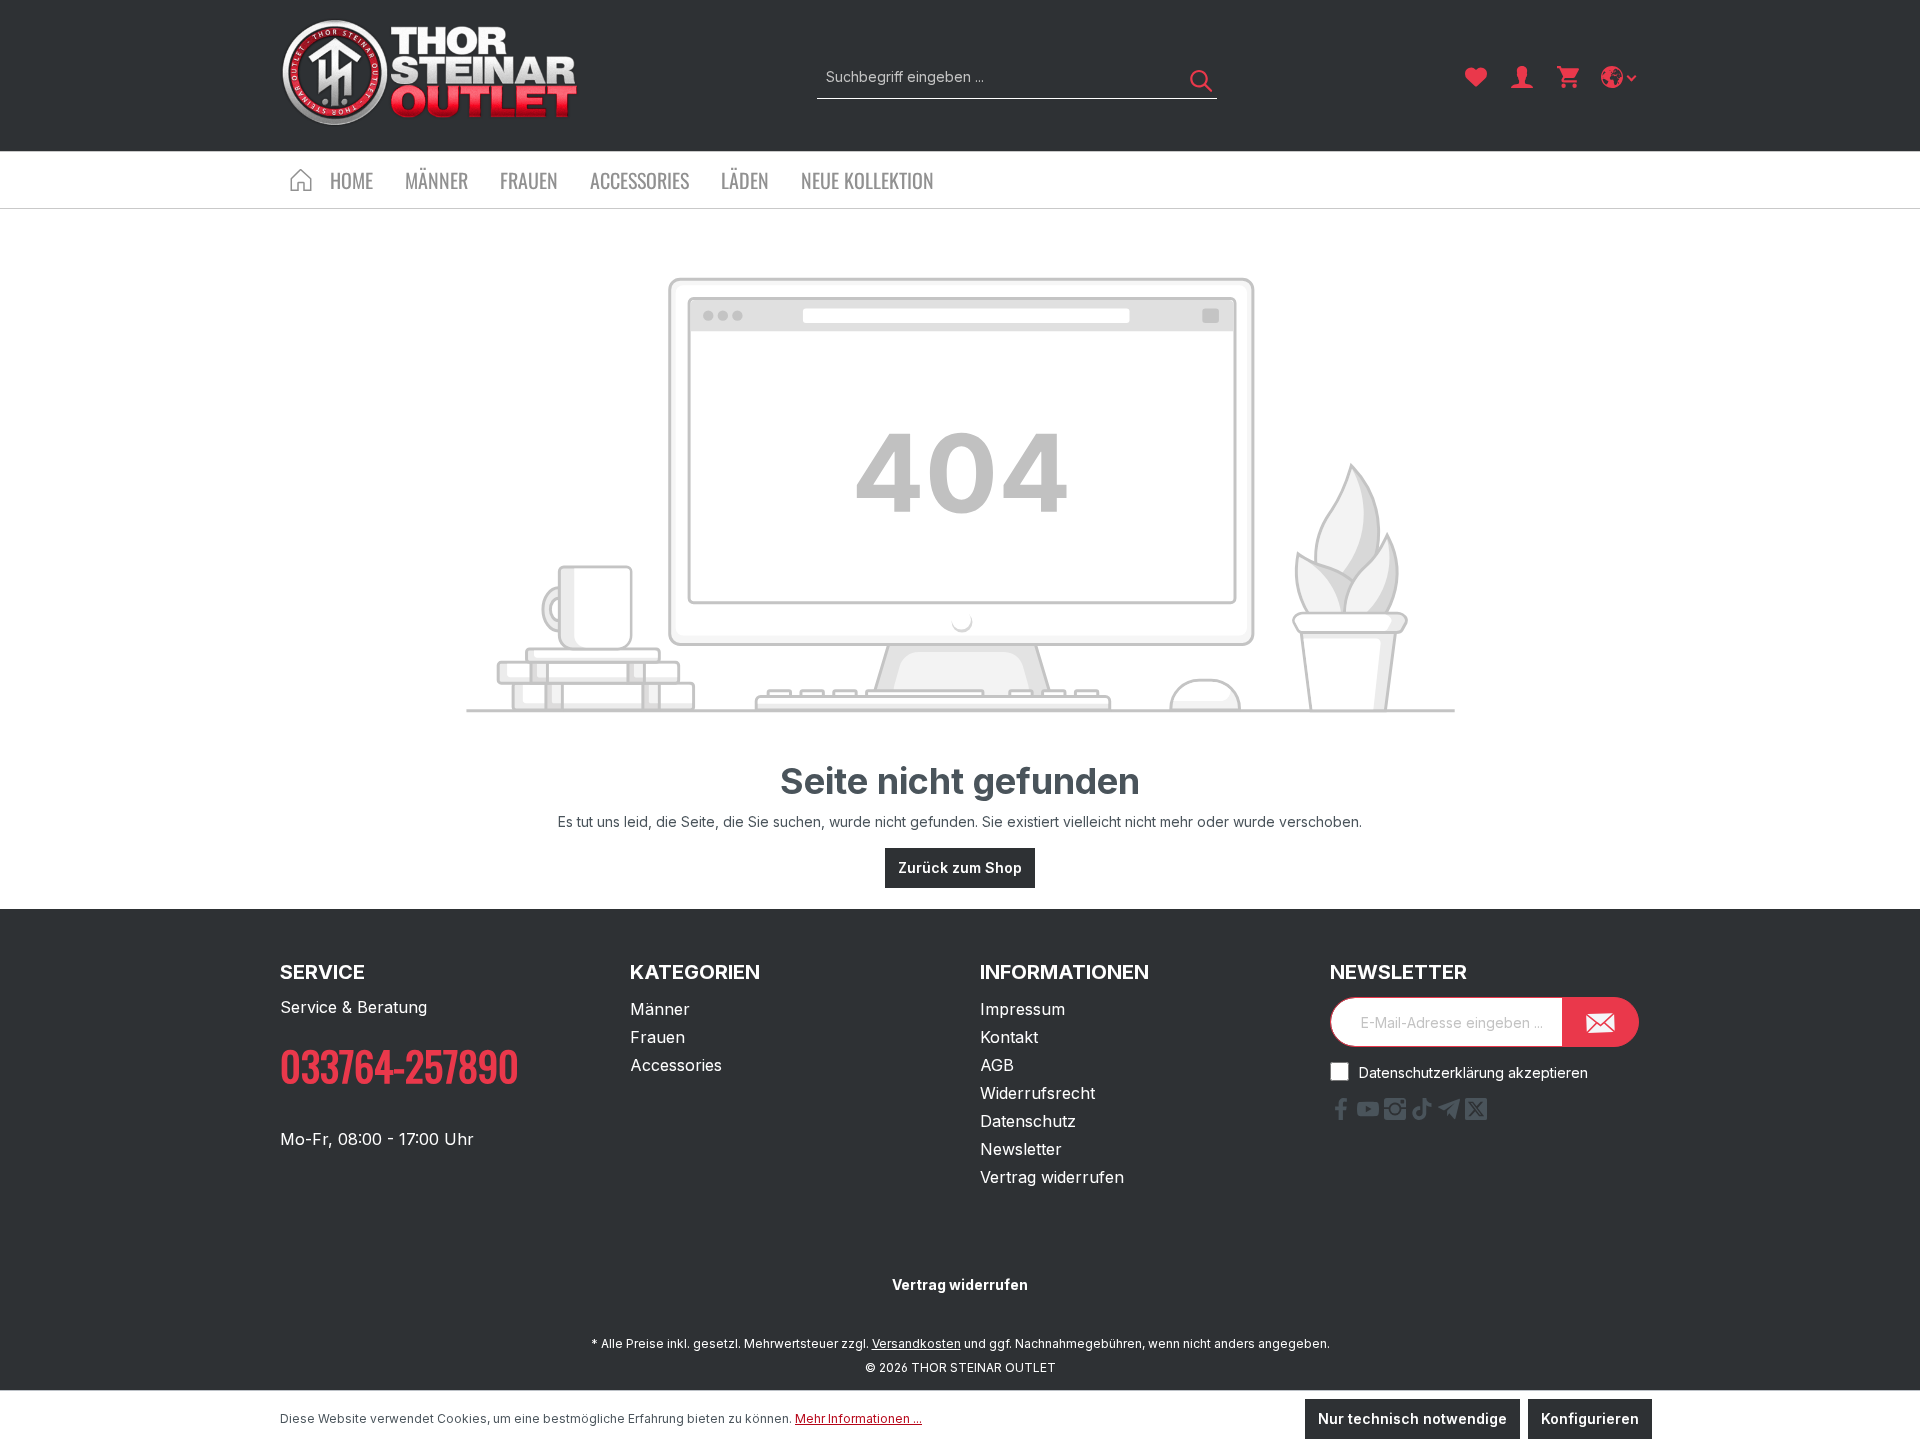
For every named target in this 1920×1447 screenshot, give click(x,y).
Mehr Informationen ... (858, 1418)
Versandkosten (916, 1343)
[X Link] (1476, 1114)
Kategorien (695, 972)
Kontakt (1009, 1037)
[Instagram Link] (1397, 1114)
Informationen (1064, 972)
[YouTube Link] (1370, 1114)
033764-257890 (399, 1065)
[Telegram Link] (1451, 1114)
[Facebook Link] (1343, 1114)
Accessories (676, 1065)
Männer (660, 1009)
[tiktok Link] (1424, 1114)
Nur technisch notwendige (1412, 1418)
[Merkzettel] (1476, 77)
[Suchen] (1194, 76)
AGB (997, 1065)
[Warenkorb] (1568, 77)
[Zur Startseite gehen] (430, 72)
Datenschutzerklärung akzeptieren (1473, 1072)
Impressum (1022, 1009)
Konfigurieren (1590, 1418)
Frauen (657, 1037)
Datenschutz (1028, 1121)
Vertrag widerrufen (1052, 1177)
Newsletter (1021, 1149)
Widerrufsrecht (1037, 1093)
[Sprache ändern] (1620, 77)
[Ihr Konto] (1522, 77)
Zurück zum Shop (960, 867)
